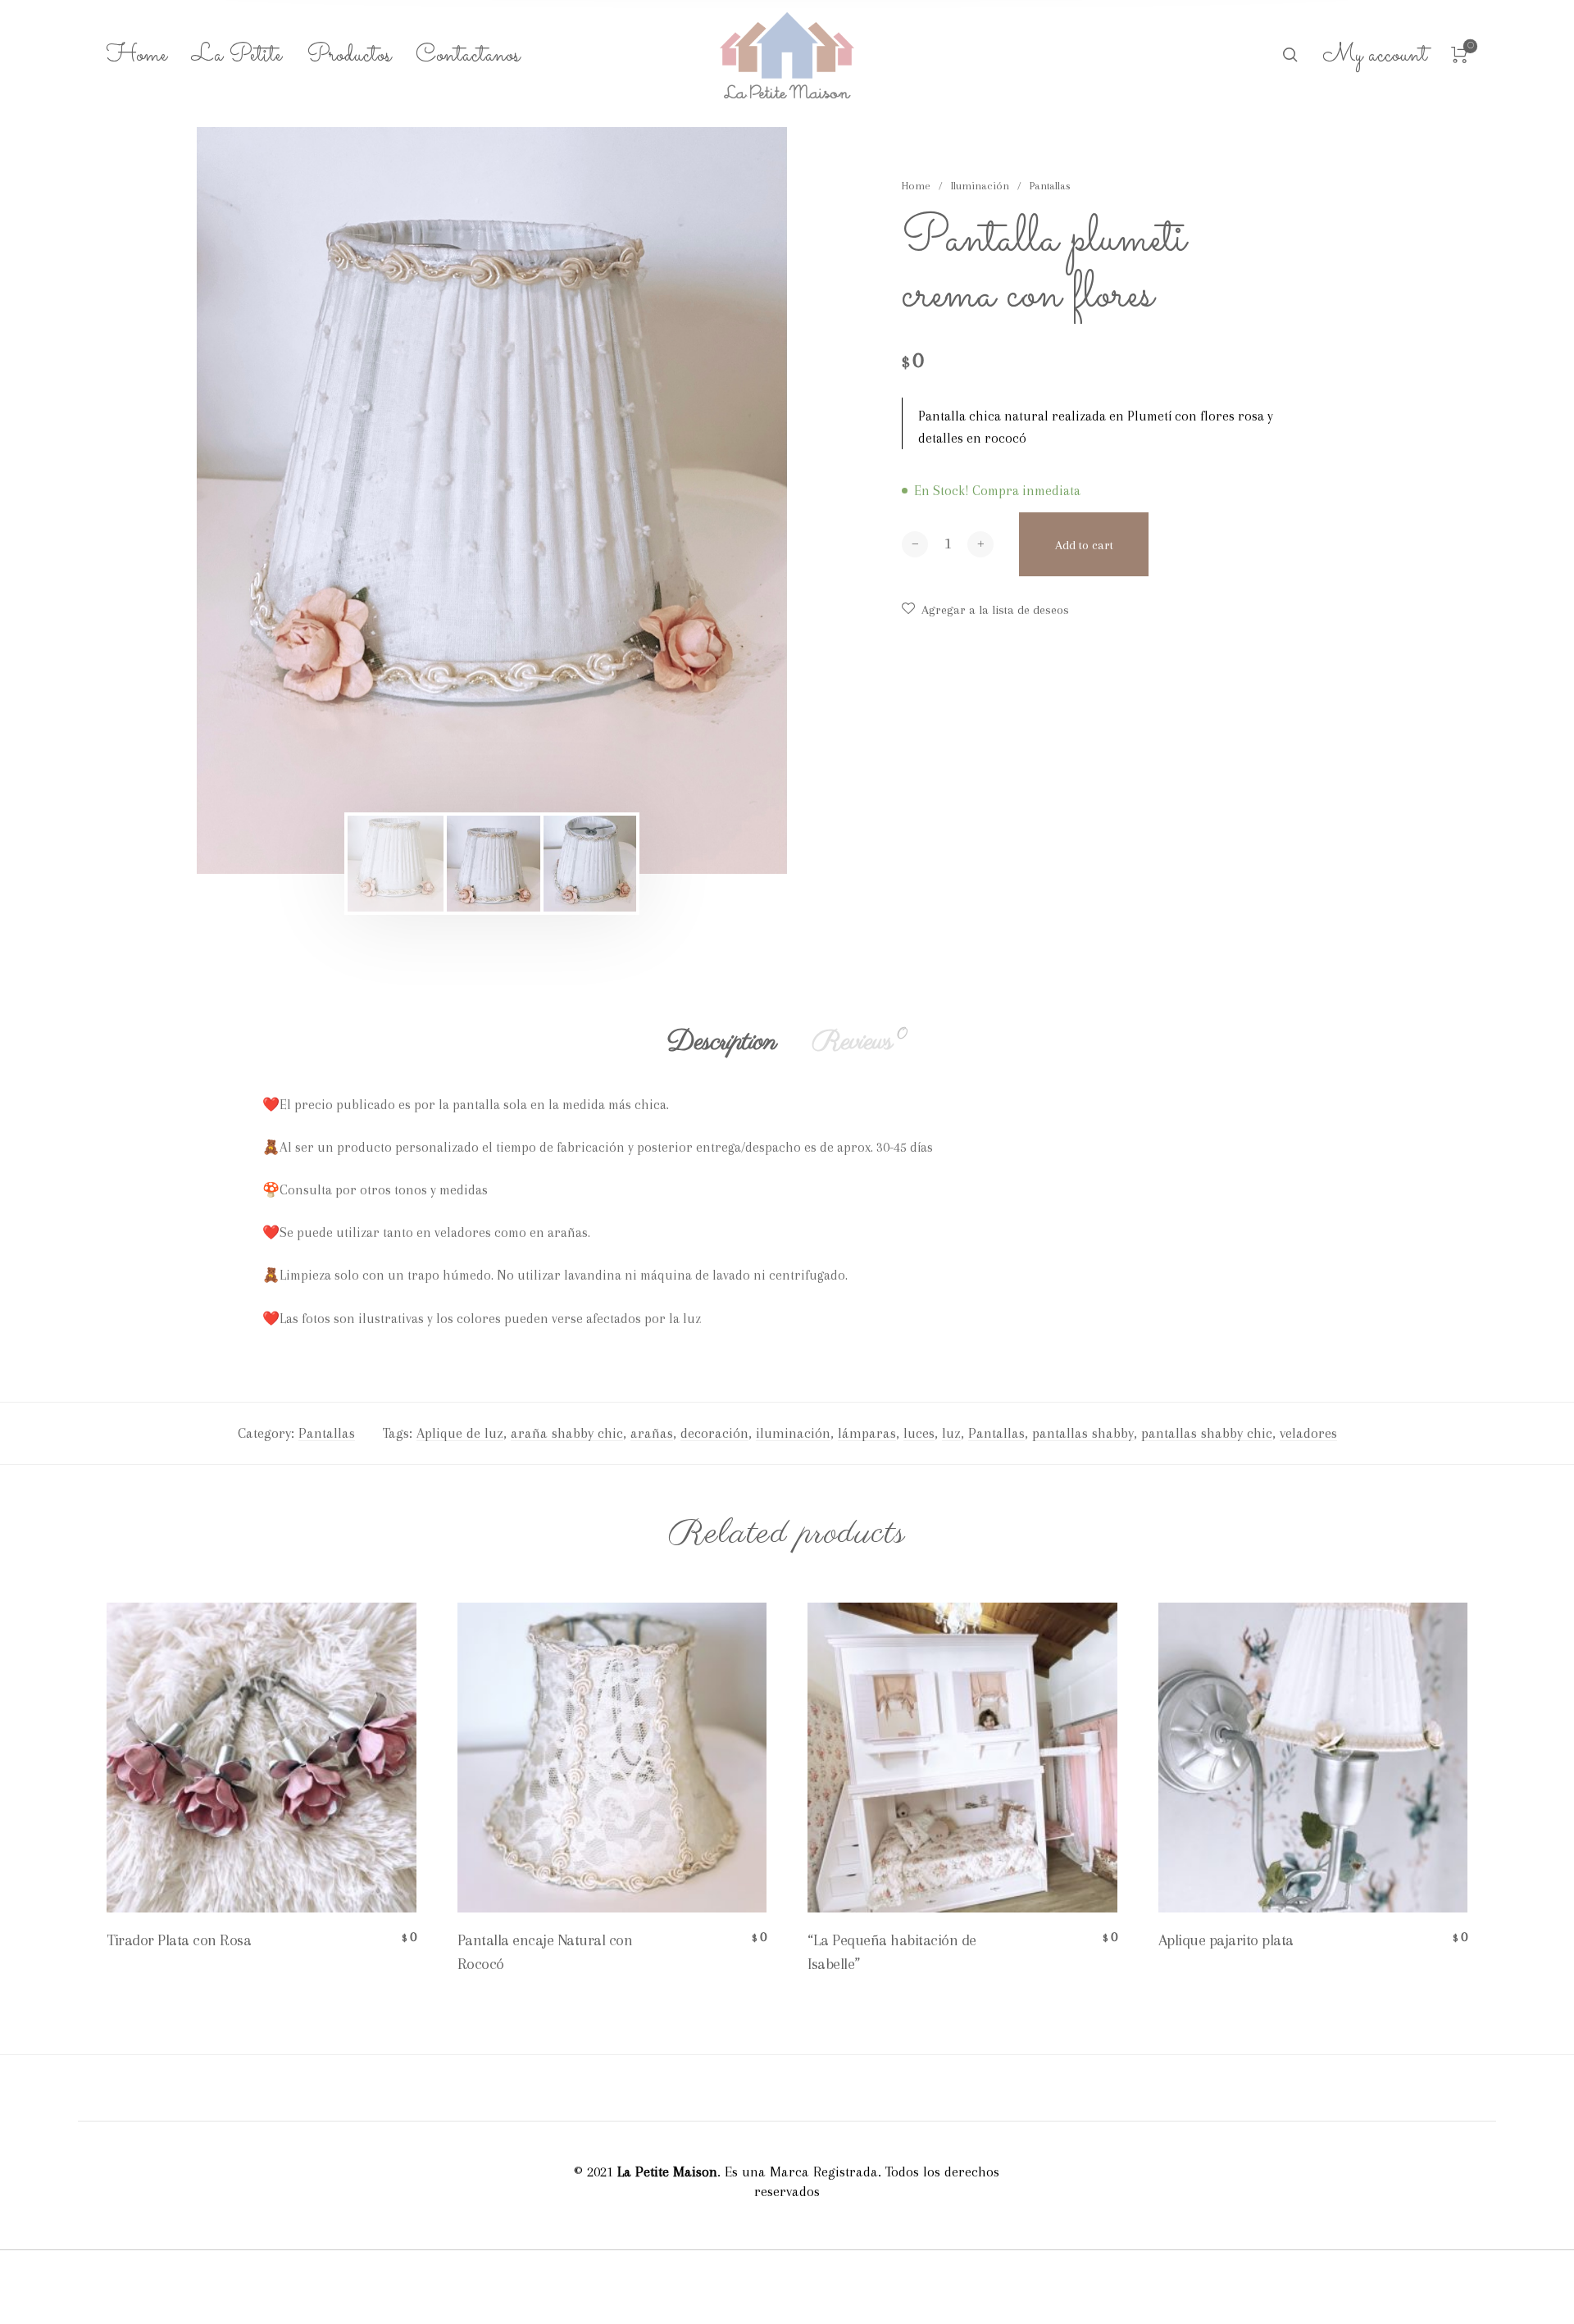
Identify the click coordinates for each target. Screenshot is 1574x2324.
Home (916, 186)
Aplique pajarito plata (1226, 1940)
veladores (1308, 1433)
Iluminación (980, 186)
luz (951, 1433)
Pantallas (1050, 186)
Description (722, 1042)
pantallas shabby (1083, 1433)
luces (919, 1433)
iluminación (793, 1433)
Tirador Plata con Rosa (179, 1940)
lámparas (867, 1433)
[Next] (721, 501)
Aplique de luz (460, 1433)
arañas (652, 1433)
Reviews (860, 1042)
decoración (714, 1433)
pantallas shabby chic (1207, 1433)
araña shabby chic (567, 1433)
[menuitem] (149, 56)
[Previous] (263, 501)
